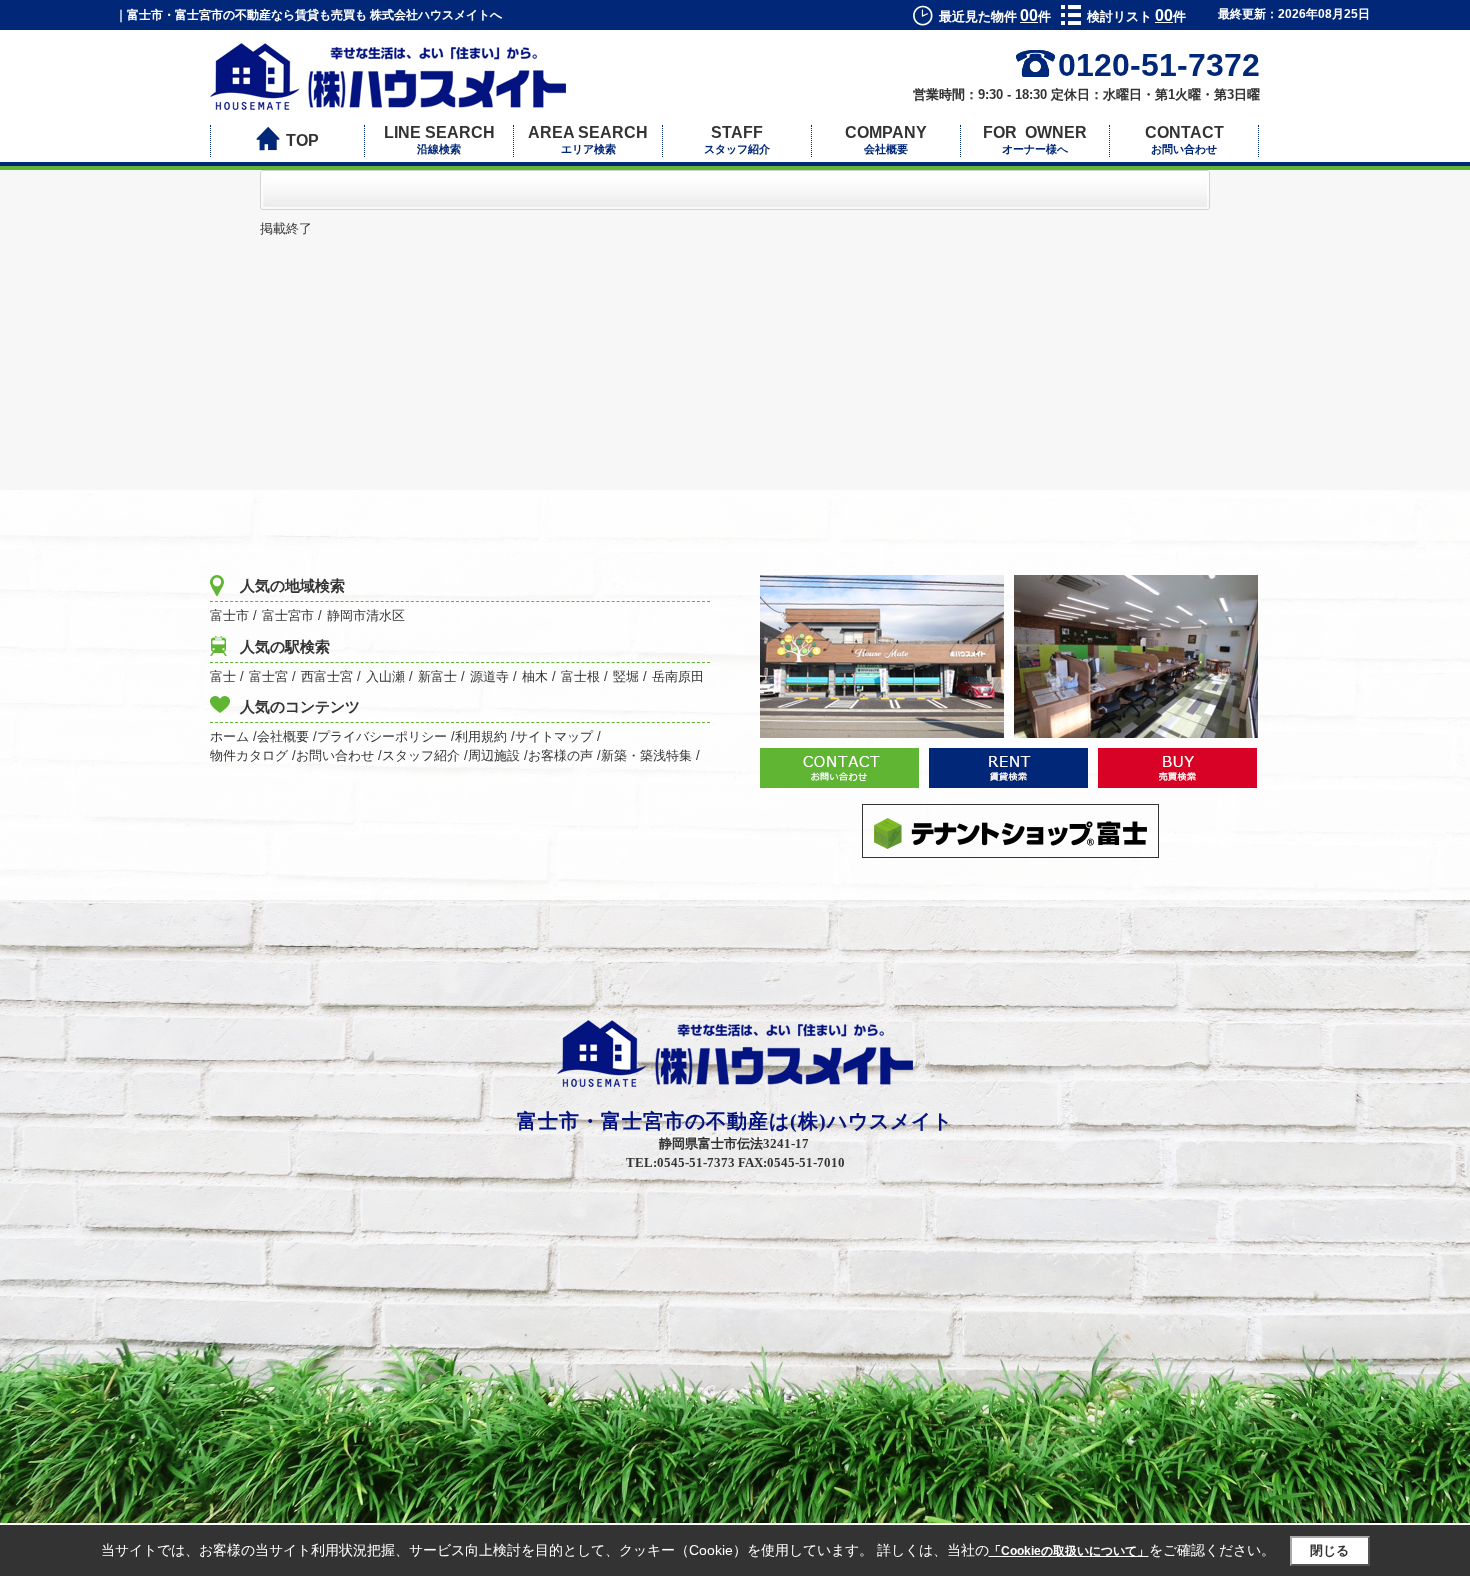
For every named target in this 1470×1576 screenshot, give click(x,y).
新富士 (437, 676)
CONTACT (1184, 140)
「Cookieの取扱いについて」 (1069, 1551)
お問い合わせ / (339, 755)
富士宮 (268, 676)
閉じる (1329, 1550)
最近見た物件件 (995, 16)
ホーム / (233, 736)
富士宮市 (288, 615)
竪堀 (626, 676)
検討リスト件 (1136, 16)
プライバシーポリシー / (386, 736)
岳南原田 (678, 676)
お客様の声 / (564, 755)
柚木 (535, 676)
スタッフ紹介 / (425, 755)
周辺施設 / (498, 755)
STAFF (737, 140)
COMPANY (886, 140)
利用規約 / (485, 736)
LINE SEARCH (439, 140)
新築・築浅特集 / (650, 755)
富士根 (580, 676)
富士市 (229, 615)
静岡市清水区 (366, 615)
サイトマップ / (558, 736)
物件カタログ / (253, 755)
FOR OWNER (1035, 140)
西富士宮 (327, 676)
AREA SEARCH (588, 140)
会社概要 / (287, 736)
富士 (223, 676)
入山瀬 (385, 676)
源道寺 (489, 676)
